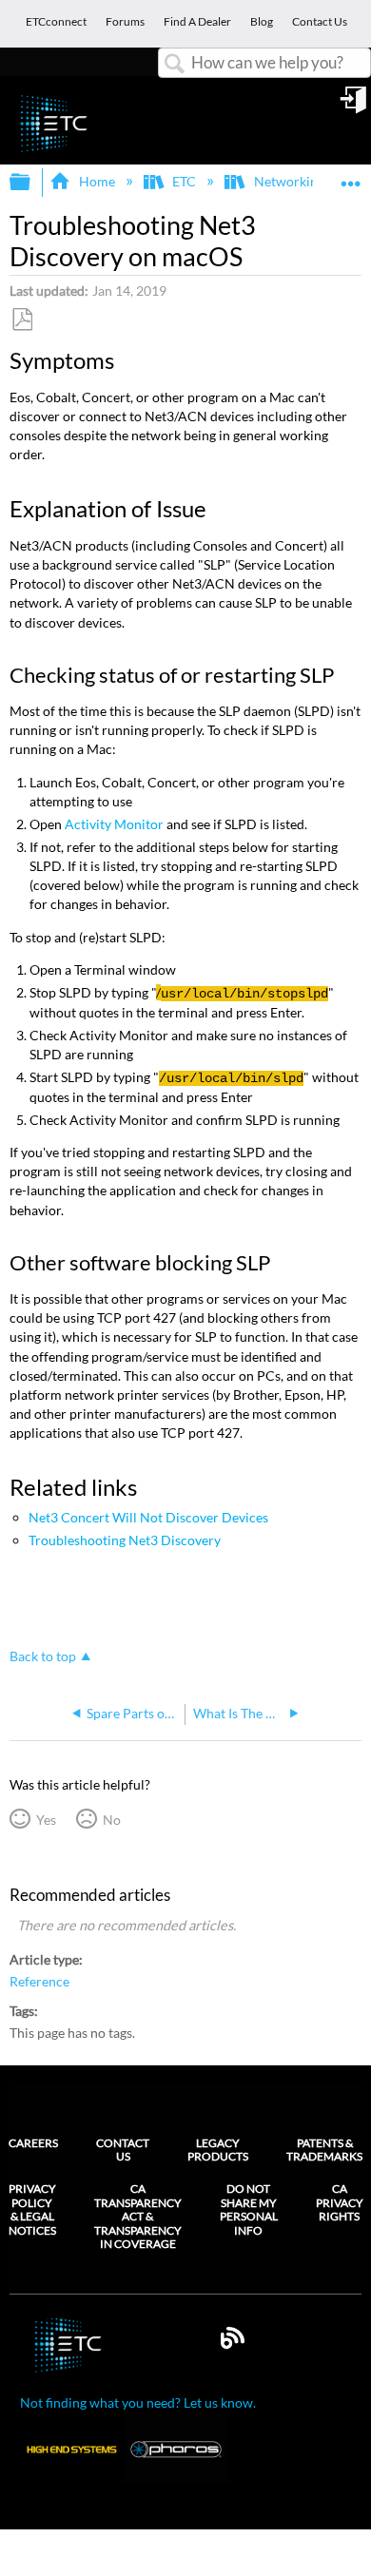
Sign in (355, 107)
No (111, 1820)
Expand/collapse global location (351, 176)
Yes (46, 1820)
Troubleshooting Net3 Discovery (125, 1540)
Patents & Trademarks (324, 2150)
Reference (39, 1982)
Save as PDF (22, 320)
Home (97, 181)
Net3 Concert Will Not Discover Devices (148, 1517)
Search (175, 64)
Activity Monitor (114, 824)
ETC (184, 181)
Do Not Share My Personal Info (249, 2209)
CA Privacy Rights (340, 2203)
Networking (289, 181)
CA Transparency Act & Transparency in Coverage (138, 2217)
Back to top (43, 1656)
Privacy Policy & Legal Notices (32, 2209)
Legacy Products (218, 2150)
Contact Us (123, 2150)
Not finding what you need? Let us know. (138, 2402)
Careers (33, 2143)
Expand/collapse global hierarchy (32, 183)
